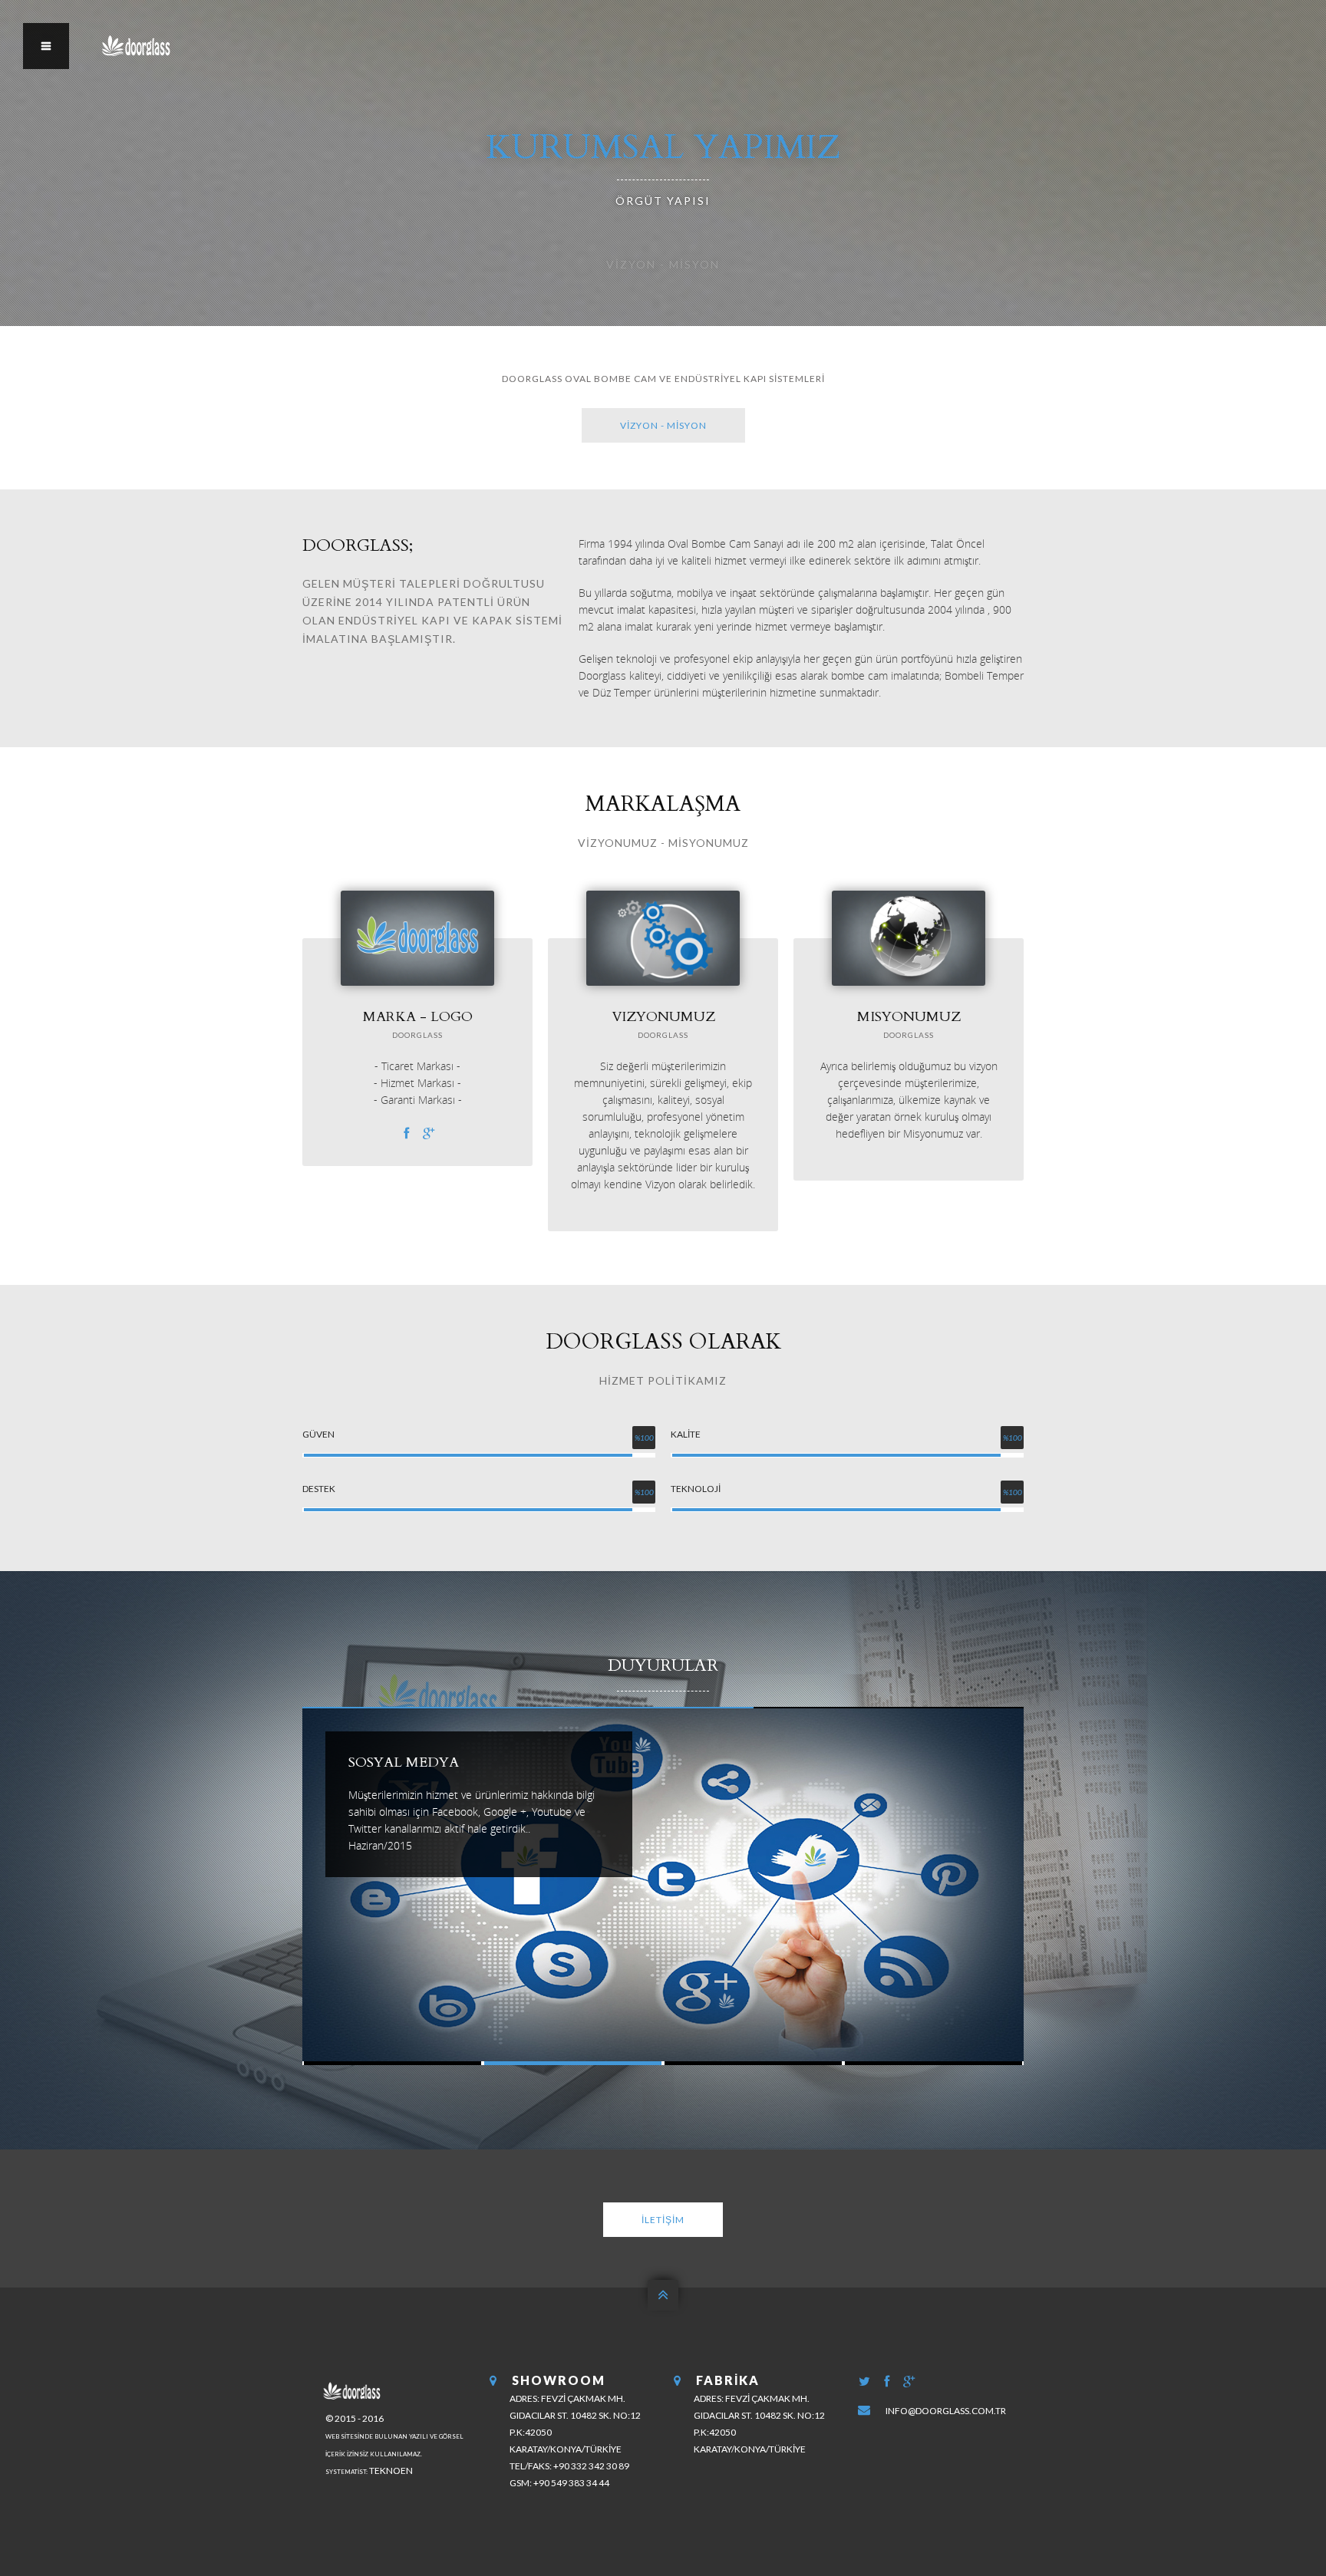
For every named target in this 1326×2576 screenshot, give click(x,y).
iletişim (663, 2220)
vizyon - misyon (663, 425)
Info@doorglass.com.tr (946, 2411)
